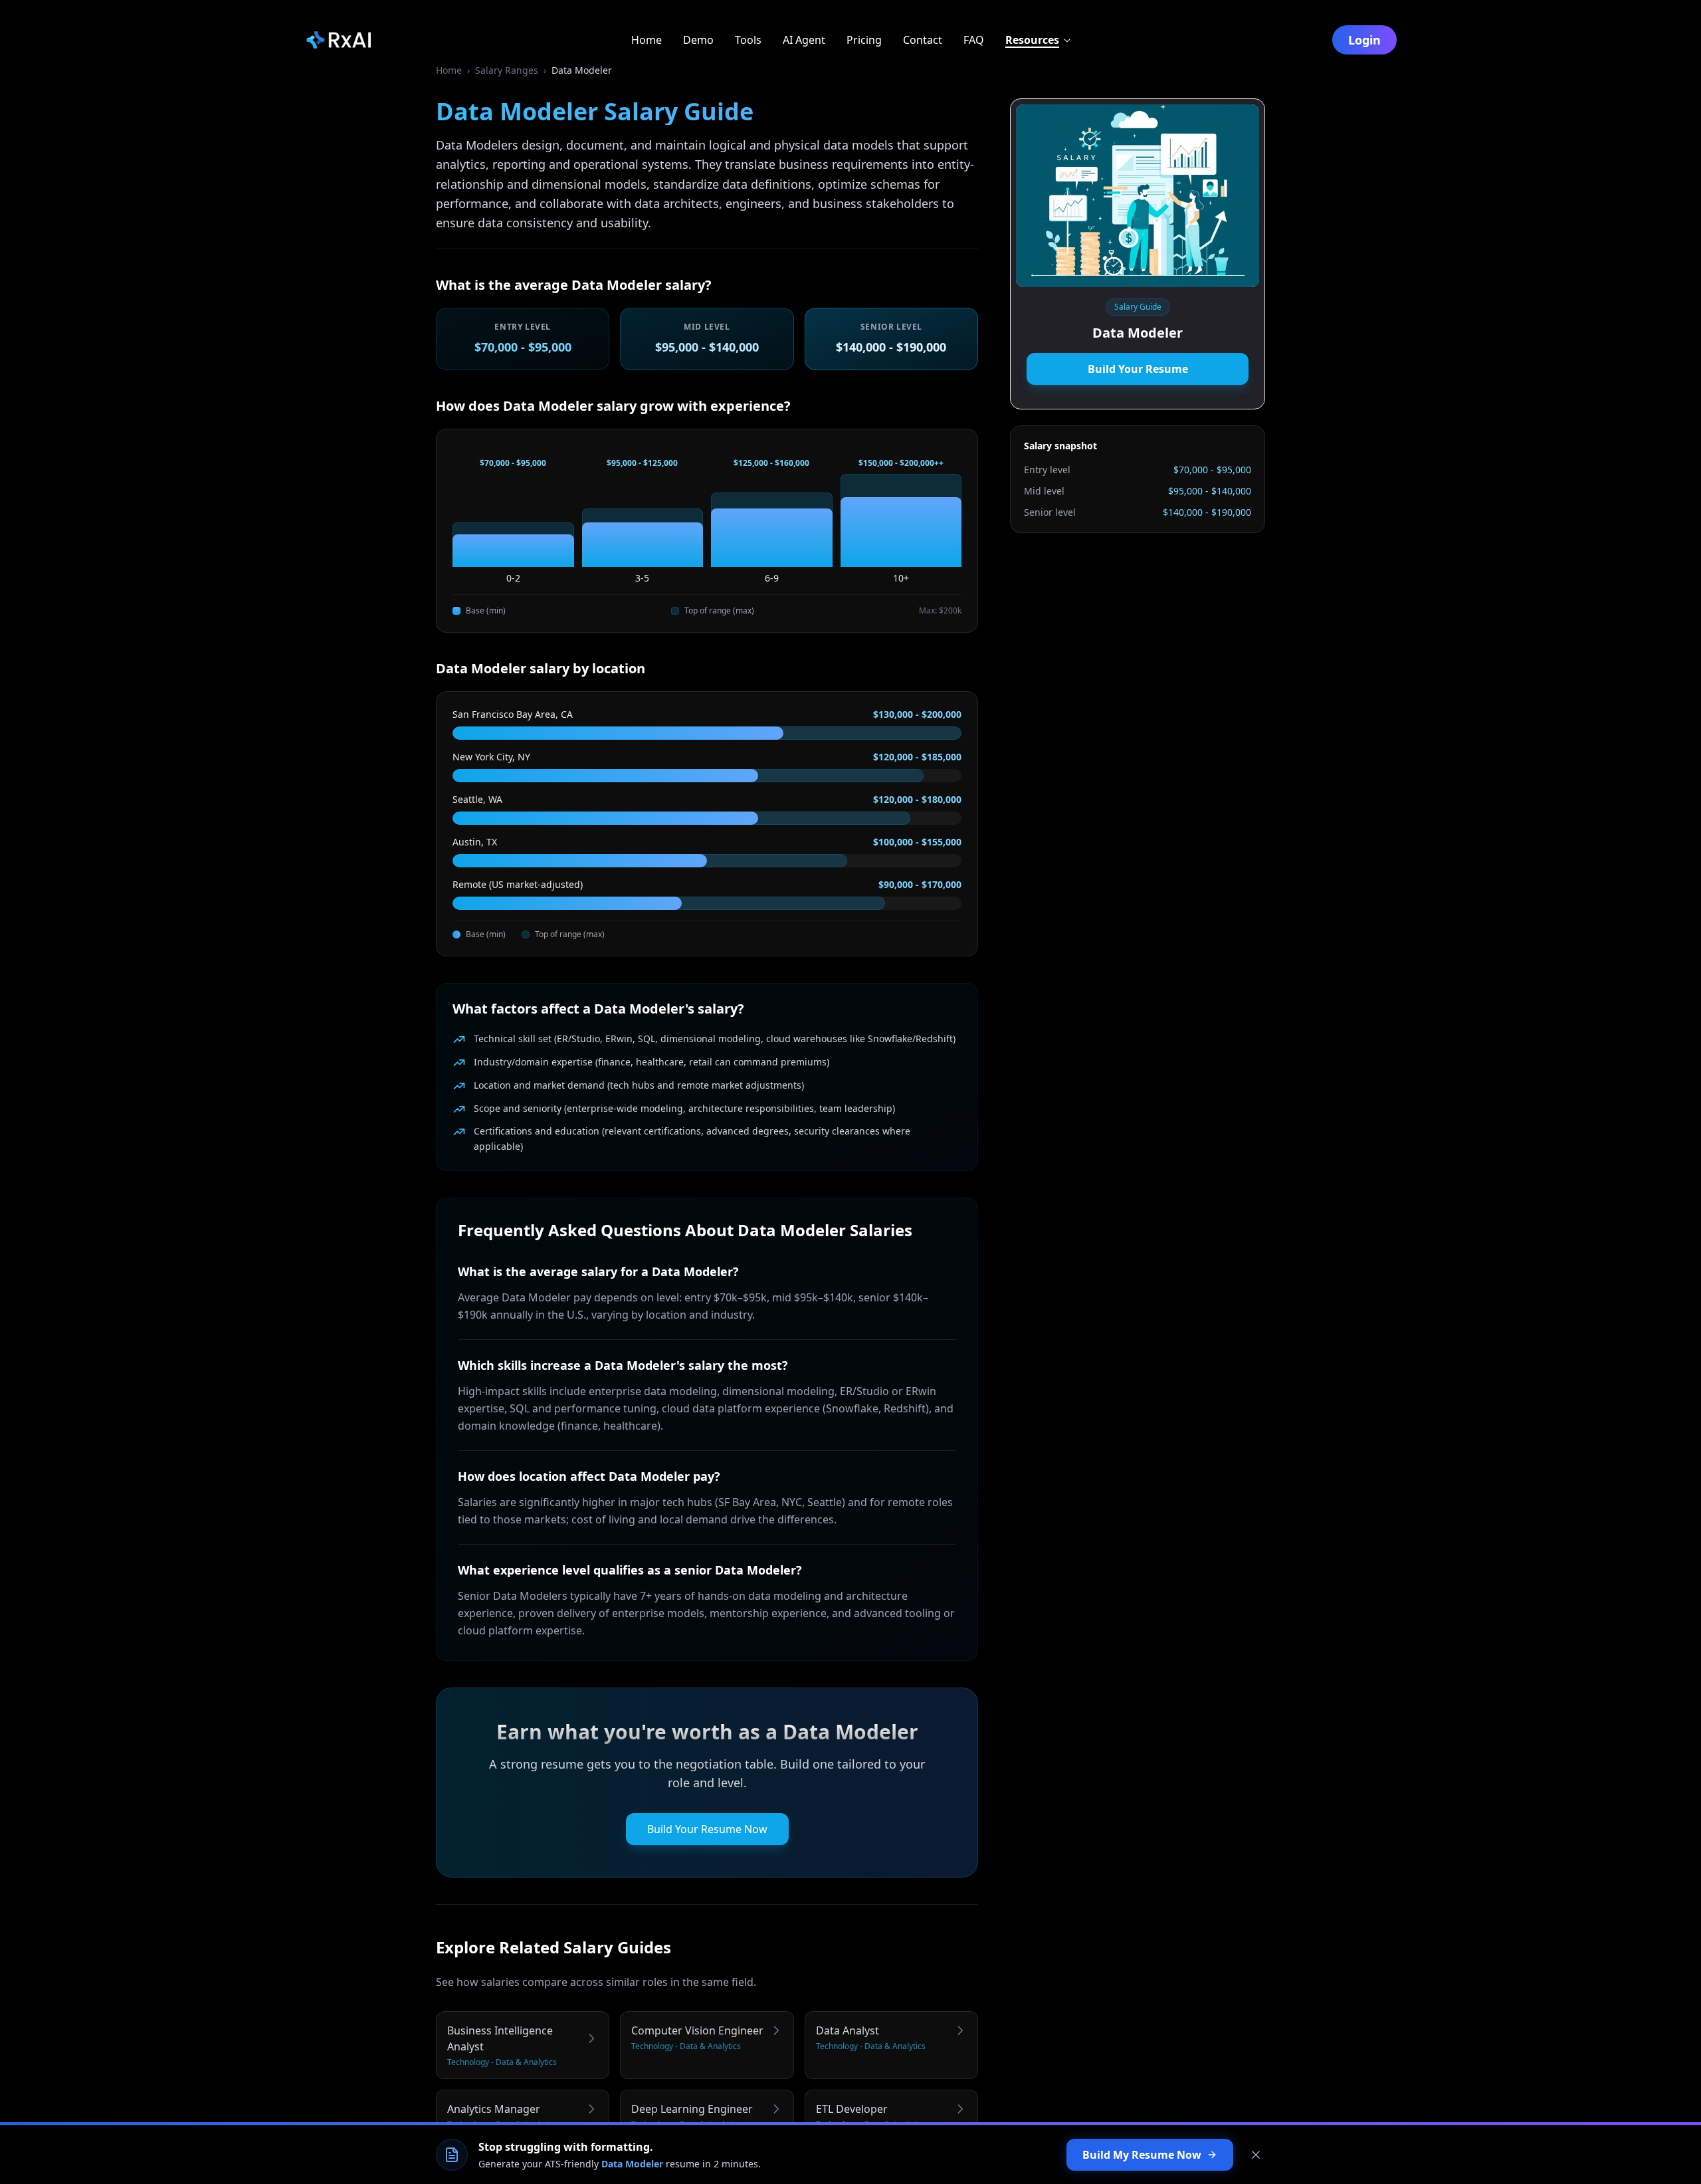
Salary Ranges (507, 70)
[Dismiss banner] (1256, 2155)
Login (1364, 40)
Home (449, 70)
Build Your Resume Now (707, 1829)
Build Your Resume (1138, 369)
